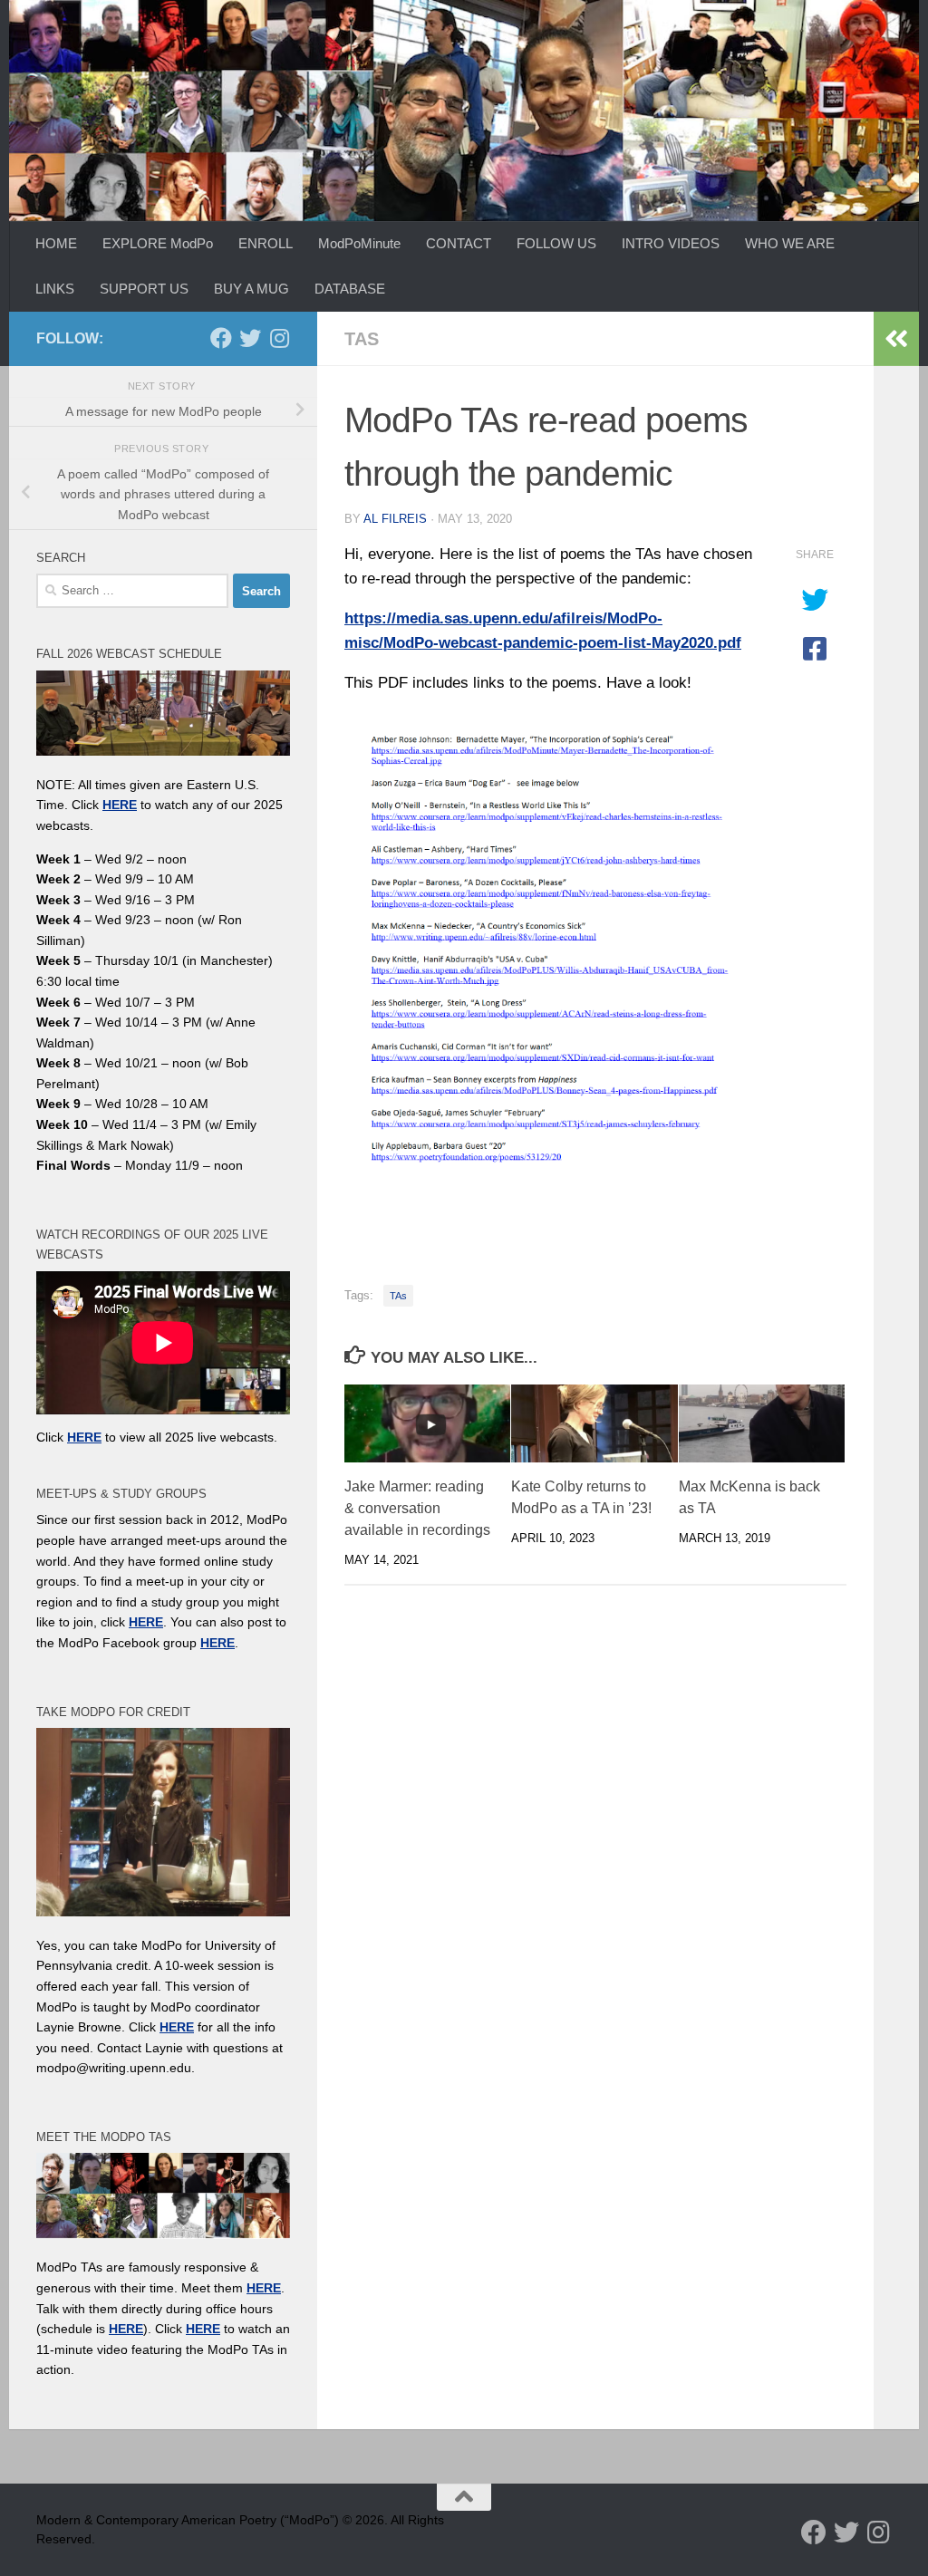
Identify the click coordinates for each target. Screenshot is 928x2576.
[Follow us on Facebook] (221, 338)
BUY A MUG (251, 289)
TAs (362, 339)
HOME (56, 243)
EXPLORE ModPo (158, 243)
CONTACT (459, 243)
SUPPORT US (144, 289)
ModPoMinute (359, 243)
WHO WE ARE (790, 243)
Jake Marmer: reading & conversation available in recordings (417, 1508)
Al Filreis (395, 519)
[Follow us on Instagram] (279, 338)
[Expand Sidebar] (896, 339)
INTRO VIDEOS (671, 243)
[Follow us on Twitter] (250, 338)
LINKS (55, 289)
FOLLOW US (556, 243)
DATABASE (350, 289)
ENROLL (266, 243)
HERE (126, 2329)
